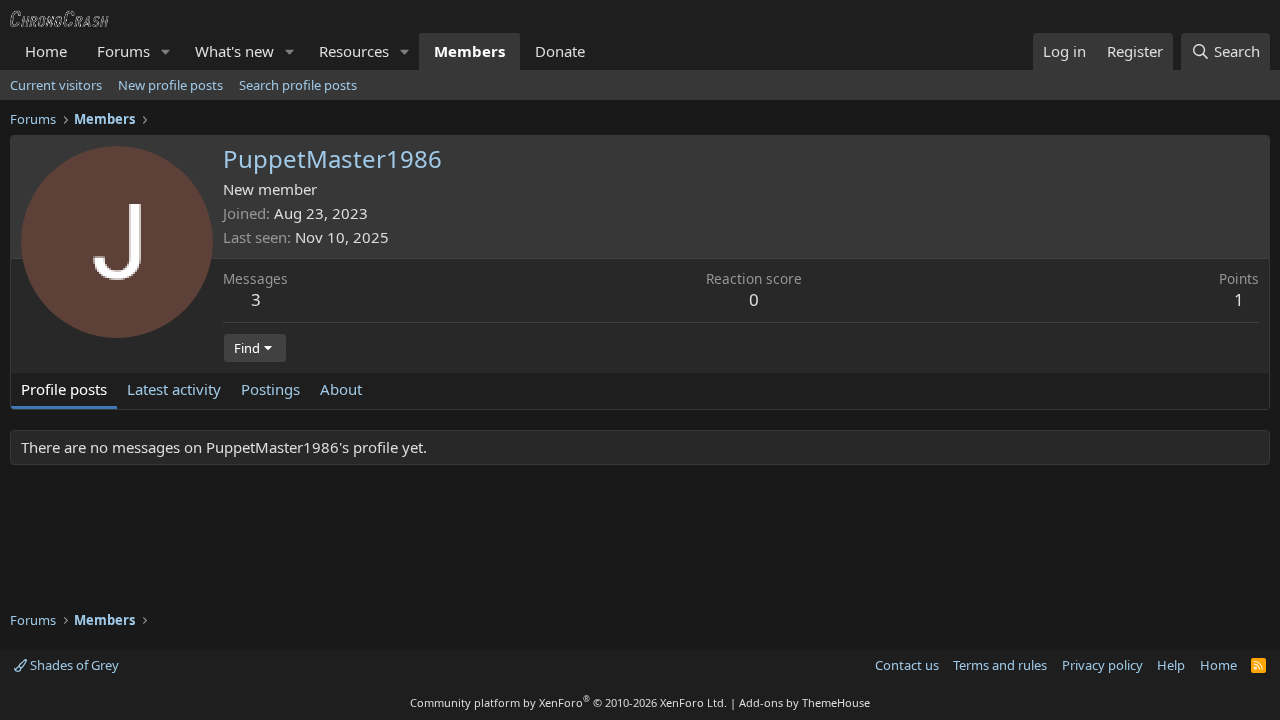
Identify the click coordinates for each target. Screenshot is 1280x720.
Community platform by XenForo (568, 702)
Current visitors (56, 85)
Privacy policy (1102, 665)
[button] (166, 51)
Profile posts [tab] (64, 389)
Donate (560, 51)
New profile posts (170, 85)
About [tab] (341, 389)
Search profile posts (298, 85)
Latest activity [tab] (174, 389)
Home (46, 51)
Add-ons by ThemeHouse (804, 702)
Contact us (907, 665)
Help (1171, 665)
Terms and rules (1000, 665)
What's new (234, 51)
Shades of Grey (73, 665)
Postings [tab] (270, 389)
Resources (354, 51)
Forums (123, 51)
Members (469, 51)
